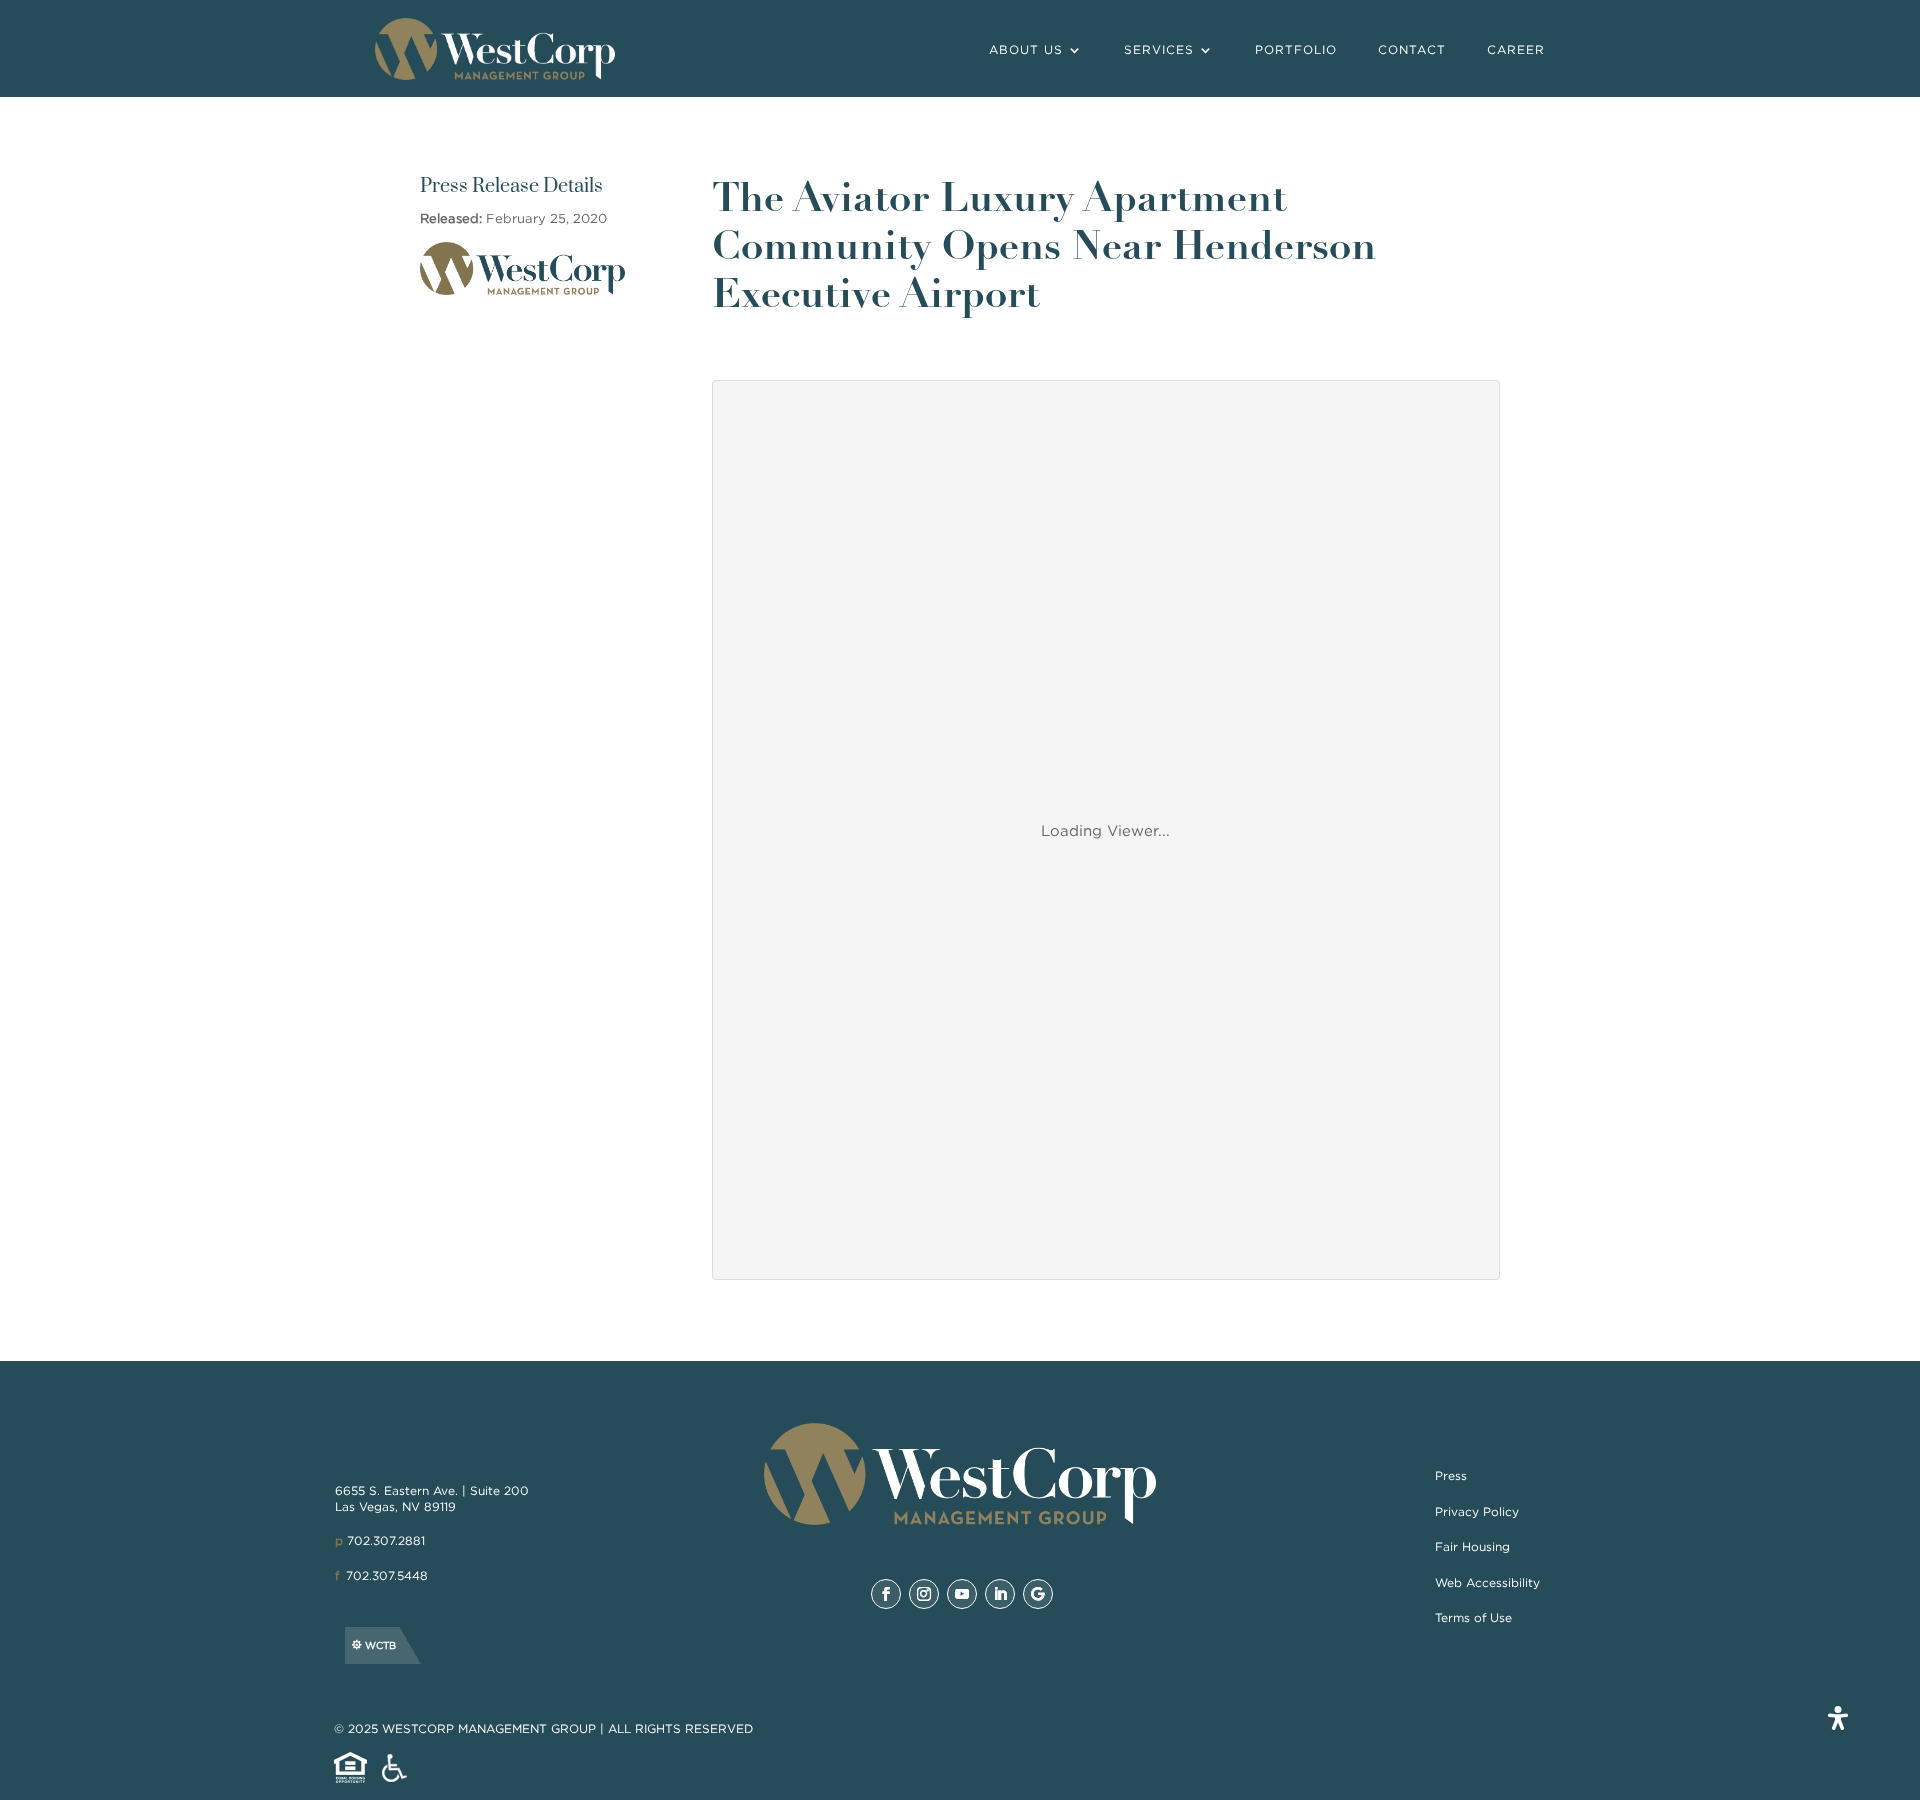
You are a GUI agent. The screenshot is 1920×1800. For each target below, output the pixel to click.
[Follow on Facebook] (886, 1594)
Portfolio (1296, 49)
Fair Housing (1472, 1546)
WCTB (380, 1645)
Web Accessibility (1487, 1582)
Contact (1412, 49)
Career (1516, 49)
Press (1451, 1475)
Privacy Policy (1477, 1511)
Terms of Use (1473, 1617)
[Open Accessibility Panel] (1838, 1718)
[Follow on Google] (1038, 1594)
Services (1159, 49)
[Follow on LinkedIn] (1000, 1594)
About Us (1026, 49)
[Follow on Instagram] (924, 1594)
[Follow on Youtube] (962, 1594)
